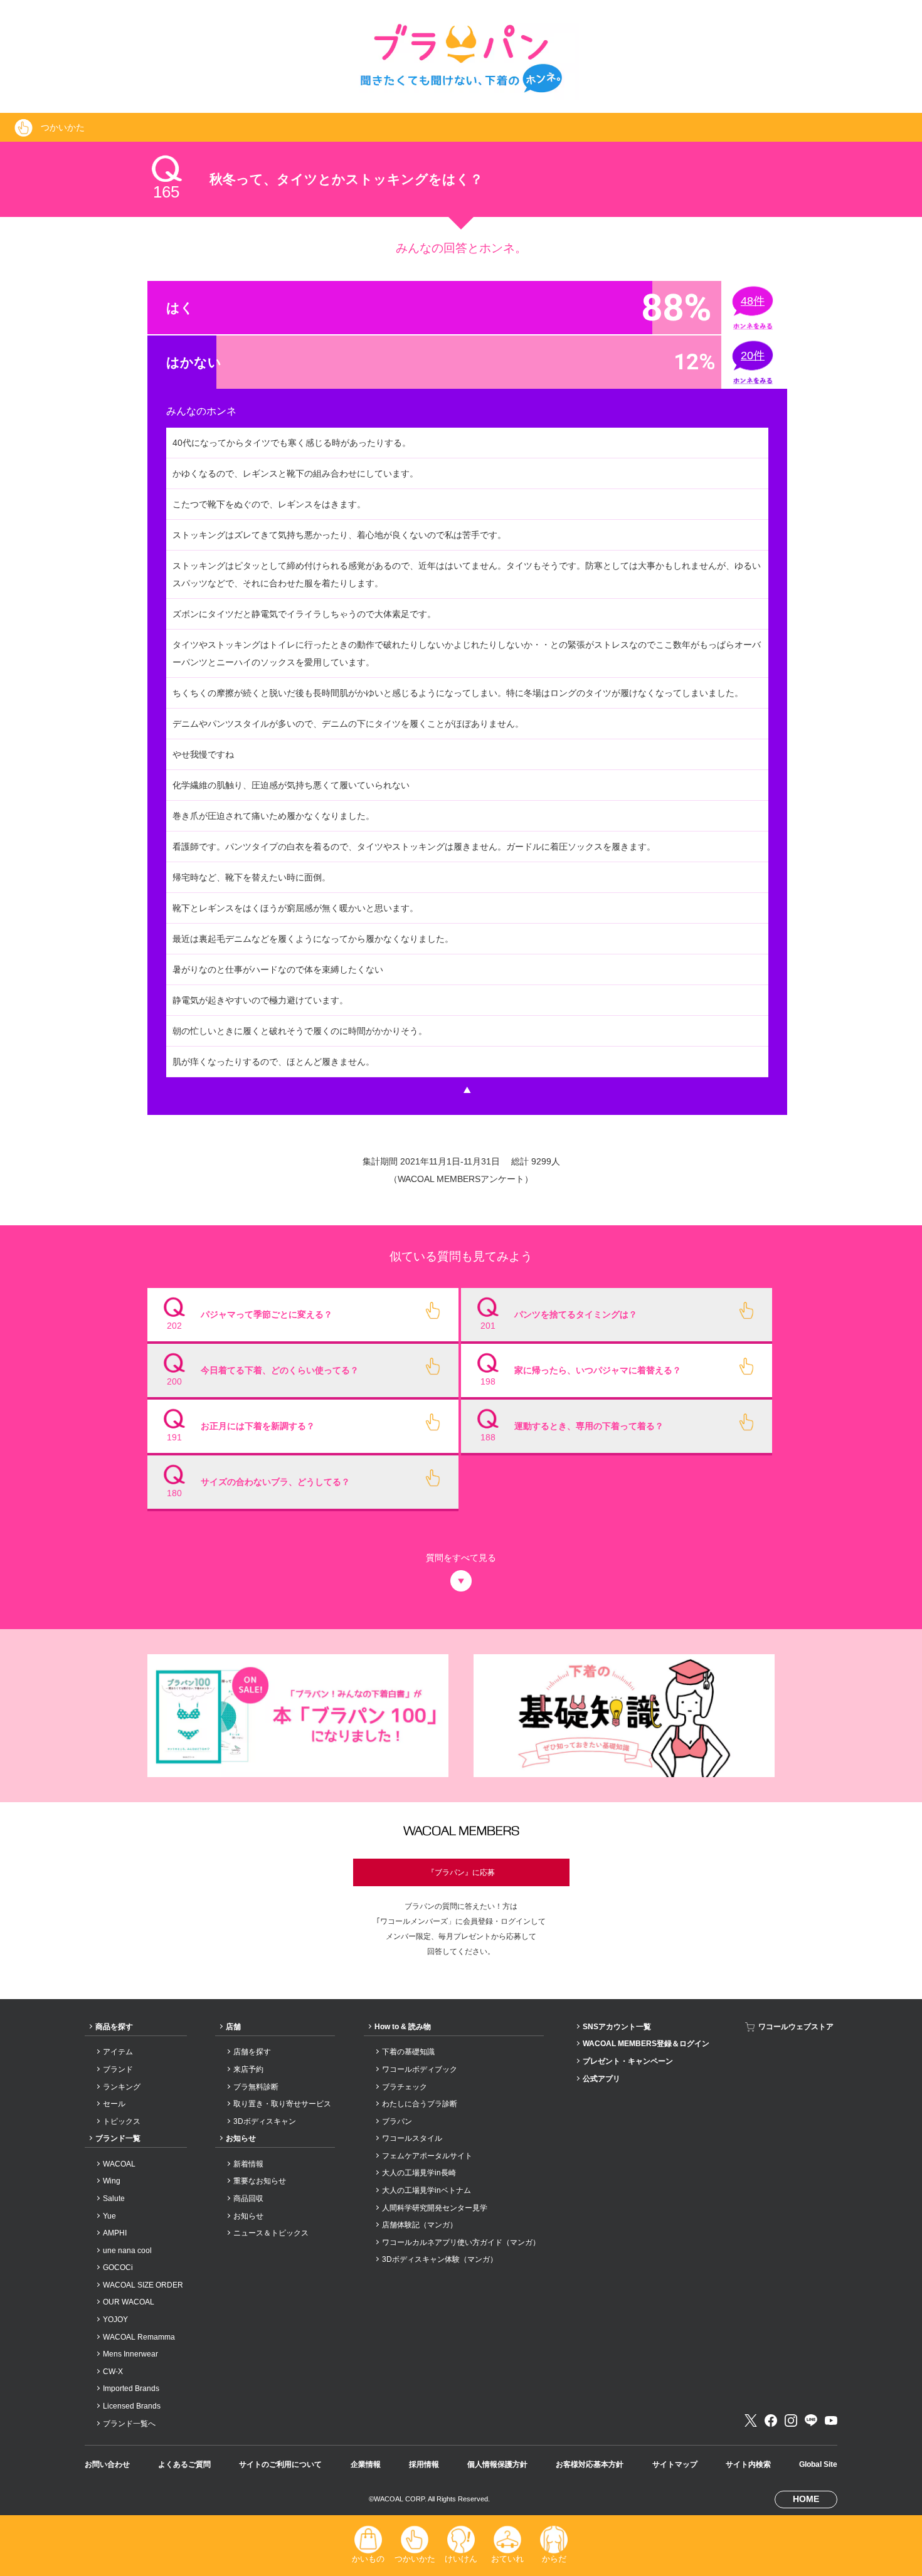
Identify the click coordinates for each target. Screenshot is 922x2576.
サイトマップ (675, 2464)
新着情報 (248, 2164)
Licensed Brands (132, 2406)
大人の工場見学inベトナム (427, 2190)
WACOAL (119, 2164)
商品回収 (248, 2199)
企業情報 (366, 2464)
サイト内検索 (748, 2464)
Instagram (791, 2420)
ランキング (122, 2087)
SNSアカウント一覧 (617, 2027)
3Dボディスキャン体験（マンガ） (440, 2259)
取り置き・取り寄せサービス (282, 2104)
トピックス (122, 2121)
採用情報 (424, 2464)
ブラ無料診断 (256, 2087)
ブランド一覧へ (129, 2424)
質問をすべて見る (461, 1558)
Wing (112, 2181)
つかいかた (415, 2559)
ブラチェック (405, 2087)
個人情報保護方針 (497, 2464)
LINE (811, 2420)
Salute (114, 2199)
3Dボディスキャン (265, 2121)
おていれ (507, 2559)
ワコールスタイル (412, 2138)
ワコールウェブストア (796, 2027)
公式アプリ (601, 2079)
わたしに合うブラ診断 (420, 2104)
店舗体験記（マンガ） (420, 2225)
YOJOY (115, 2320)
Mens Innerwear (130, 2354)
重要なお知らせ (260, 2181)
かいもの (368, 2559)
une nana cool (127, 2251)
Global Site (818, 2464)
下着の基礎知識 (408, 2052)
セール (114, 2104)
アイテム (118, 2052)
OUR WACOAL (129, 2302)
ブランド (118, 2069)
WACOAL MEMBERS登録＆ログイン (646, 2044)
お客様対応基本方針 (590, 2464)
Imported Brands (131, 2389)
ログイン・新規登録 (461, 1824)
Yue (109, 2216)
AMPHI (115, 2233)
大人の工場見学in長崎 (419, 2173)
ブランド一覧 (118, 2138)
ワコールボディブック (420, 2069)
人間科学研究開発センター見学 (435, 2208)
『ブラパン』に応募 (461, 1872)
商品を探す (114, 2027)
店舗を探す (252, 2052)
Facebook (771, 2420)
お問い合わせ (107, 2464)
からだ (554, 2559)
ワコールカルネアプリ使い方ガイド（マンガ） (461, 2242)
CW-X (113, 2372)
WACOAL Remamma (139, 2337)
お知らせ (241, 2138)
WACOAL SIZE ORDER (143, 2285)
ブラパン (397, 2121)
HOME (806, 2499)
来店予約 (248, 2069)
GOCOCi (118, 2267)
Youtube (831, 2420)
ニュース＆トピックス (271, 2233)
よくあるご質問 (184, 2464)
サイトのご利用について (280, 2464)
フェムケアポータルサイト (427, 2156)
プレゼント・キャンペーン (628, 2061)
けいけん (461, 2559)
